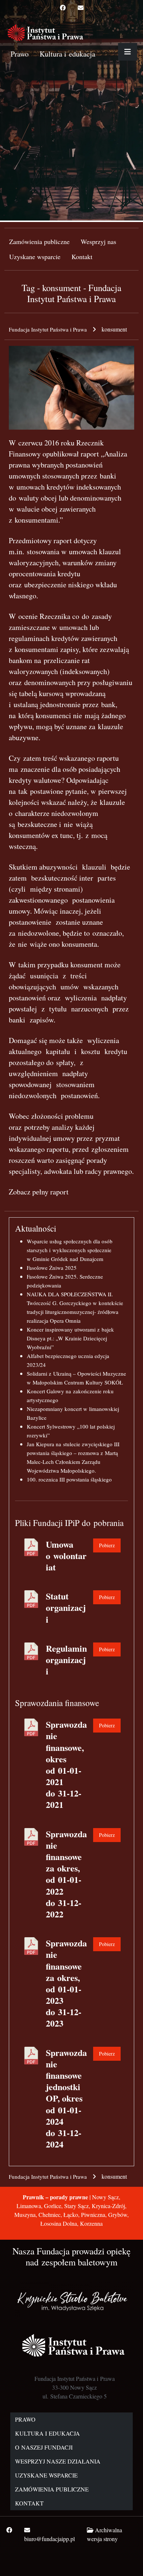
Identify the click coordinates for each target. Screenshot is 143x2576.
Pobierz (107, 1545)
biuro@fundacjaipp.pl (49, 2539)
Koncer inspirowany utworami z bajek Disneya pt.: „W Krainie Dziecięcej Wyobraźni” (70, 1338)
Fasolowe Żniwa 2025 (52, 1268)
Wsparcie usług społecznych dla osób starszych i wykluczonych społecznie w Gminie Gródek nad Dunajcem (70, 1250)
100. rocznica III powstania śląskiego (69, 1479)
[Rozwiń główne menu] (128, 52)
